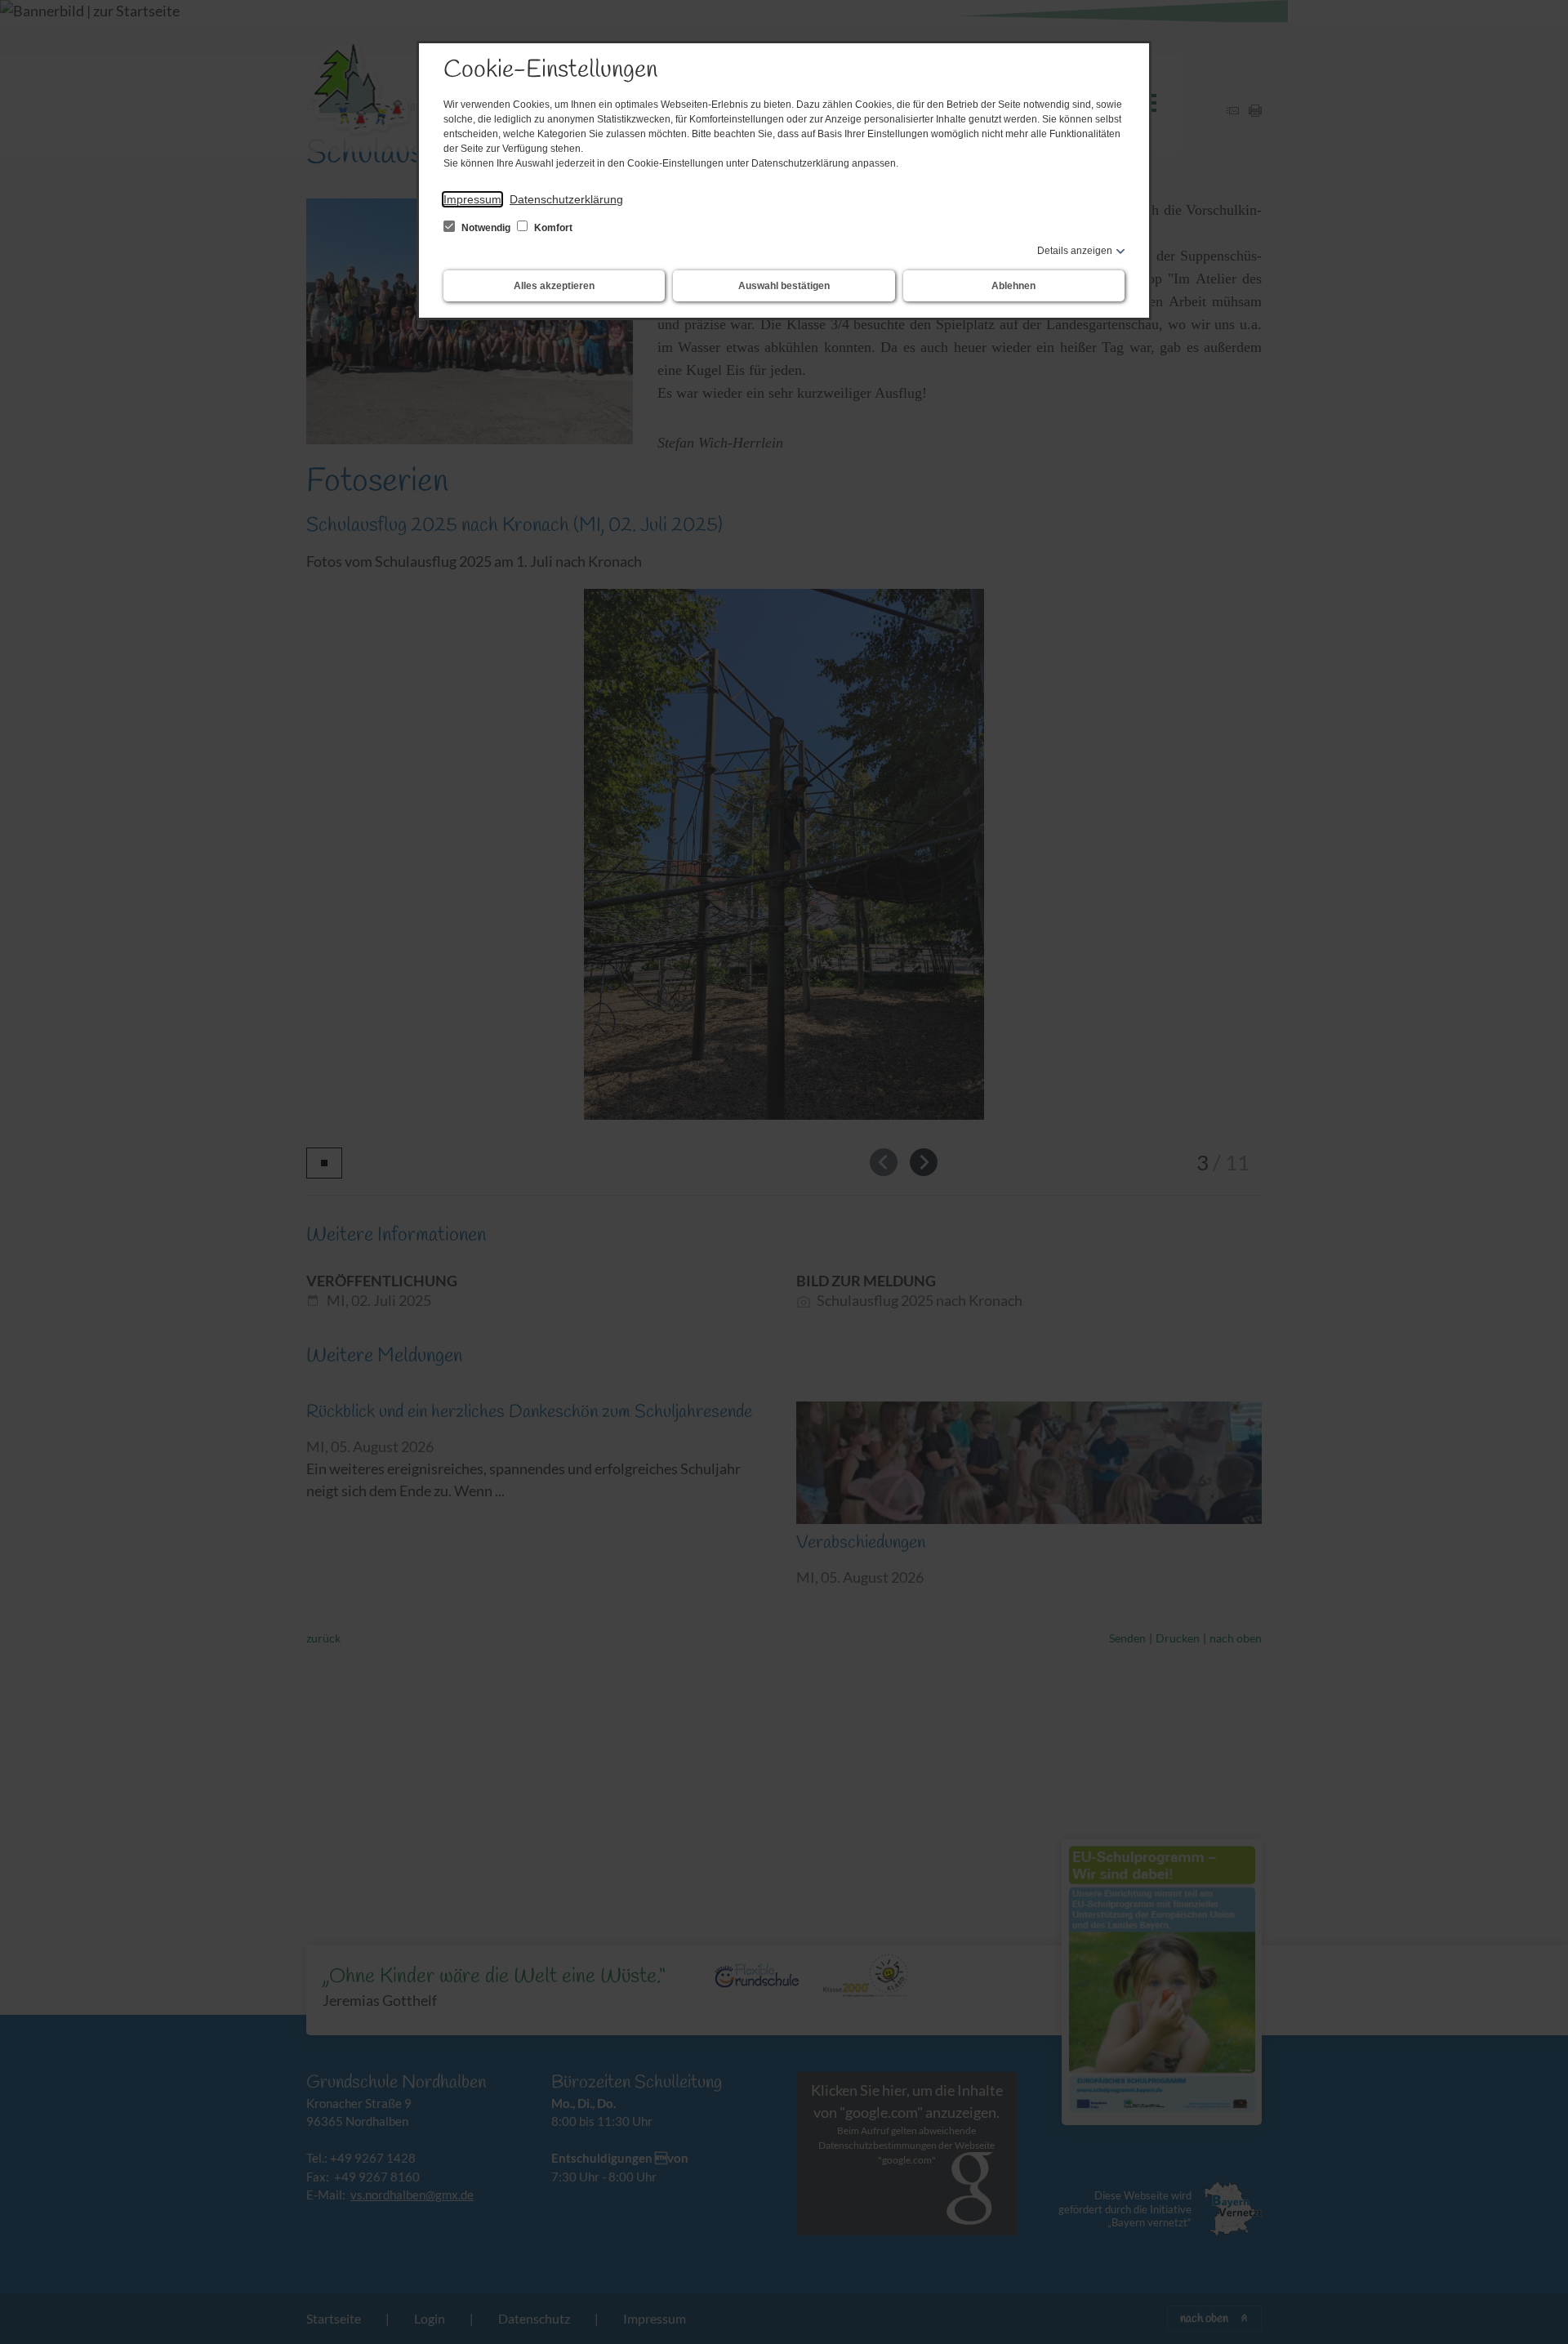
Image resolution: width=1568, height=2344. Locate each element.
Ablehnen (1013, 286)
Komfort (552, 228)
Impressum (472, 199)
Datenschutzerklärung (566, 199)
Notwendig (486, 228)
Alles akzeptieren (554, 286)
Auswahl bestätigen (784, 286)
